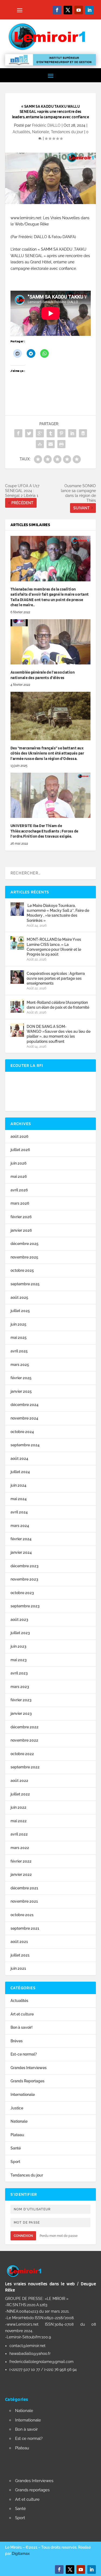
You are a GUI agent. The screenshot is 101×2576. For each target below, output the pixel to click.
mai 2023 (19, 1660)
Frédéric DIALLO (46, 125)
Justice (17, 2108)
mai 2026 (19, 1176)
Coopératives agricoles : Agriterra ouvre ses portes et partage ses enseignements (56, 978)
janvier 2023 (21, 1713)
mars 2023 (20, 1687)
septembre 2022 (25, 1767)
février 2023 (21, 1700)
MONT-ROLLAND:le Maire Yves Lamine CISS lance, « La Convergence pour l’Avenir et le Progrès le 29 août (54, 947)
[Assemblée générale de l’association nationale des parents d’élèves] (51, 642)
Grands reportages (32, 2490)
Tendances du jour (67, 132)
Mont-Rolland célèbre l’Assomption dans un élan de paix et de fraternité (58, 1005)
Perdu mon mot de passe (59, 2236)
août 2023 (19, 1620)
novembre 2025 (24, 1257)
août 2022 (19, 1781)
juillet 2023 (20, 1633)
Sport (15, 2162)
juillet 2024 (20, 1472)
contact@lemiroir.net (27, 2346)
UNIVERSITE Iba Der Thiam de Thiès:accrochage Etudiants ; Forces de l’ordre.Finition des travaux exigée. (44, 831)
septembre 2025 (25, 1284)
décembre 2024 (25, 1405)
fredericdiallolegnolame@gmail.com (41, 2362)
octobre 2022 (22, 1754)
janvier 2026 (21, 1230)
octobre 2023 (22, 1593)
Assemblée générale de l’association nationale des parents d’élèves (43, 675)
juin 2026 (19, 1163)
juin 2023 (18, 1646)
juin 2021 (18, 1968)
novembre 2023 (24, 1579)
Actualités (21, 132)
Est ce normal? (29, 2439)
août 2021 (19, 1942)
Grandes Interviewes (29, 2068)
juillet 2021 (20, 1955)
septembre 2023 (25, 1606)
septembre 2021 (25, 1928)
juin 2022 (18, 1807)
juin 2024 (18, 1485)
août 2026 (20, 1136)
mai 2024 (19, 1499)
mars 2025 (20, 1365)
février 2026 (21, 1217)
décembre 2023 (25, 1566)
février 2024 (21, 1539)
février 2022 (21, 1861)
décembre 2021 (24, 1888)
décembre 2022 (25, 1727)
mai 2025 (19, 1338)
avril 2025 (19, 1351)
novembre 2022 (24, 1740)
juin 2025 (18, 1324)
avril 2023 (19, 1673)
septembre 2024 (25, 1445)
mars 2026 (20, 1203)
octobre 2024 (22, 1432)
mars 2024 (20, 1526)
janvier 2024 (21, 1552)
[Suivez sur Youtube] (79, 10)
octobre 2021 (22, 1915)
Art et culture (22, 2014)
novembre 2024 (24, 1418)
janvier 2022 (21, 1874)
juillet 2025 (20, 1311)
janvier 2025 (21, 1391)
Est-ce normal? (24, 2054)
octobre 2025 (22, 1270)
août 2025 (19, 1297)
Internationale (23, 2095)
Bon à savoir (26, 2429)
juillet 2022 (20, 1794)
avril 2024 (19, 1512)
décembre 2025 (25, 1244)
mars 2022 (20, 1848)
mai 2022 (19, 1821)
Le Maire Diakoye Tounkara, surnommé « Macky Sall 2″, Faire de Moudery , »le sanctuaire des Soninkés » (58, 913)
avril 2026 (19, 1190)
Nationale (41, 132)
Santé (16, 2148)
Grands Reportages (27, 2081)
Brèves (17, 2041)
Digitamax (21, 2554)
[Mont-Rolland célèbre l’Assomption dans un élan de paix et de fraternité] (17, 1006)
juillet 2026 (20, 1150)
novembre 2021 (24, 1901)
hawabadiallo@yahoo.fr (30, 2354)
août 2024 (19, 1459)
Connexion (23, 2236)
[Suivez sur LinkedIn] (89, 10)
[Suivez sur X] (68, 10)
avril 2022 (19, 1834)
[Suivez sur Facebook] (57, 10)
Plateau (17, 2135)
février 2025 (21, 1378)
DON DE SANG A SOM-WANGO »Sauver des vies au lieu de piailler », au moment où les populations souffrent (59, 1034)
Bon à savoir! (22, 2027)
